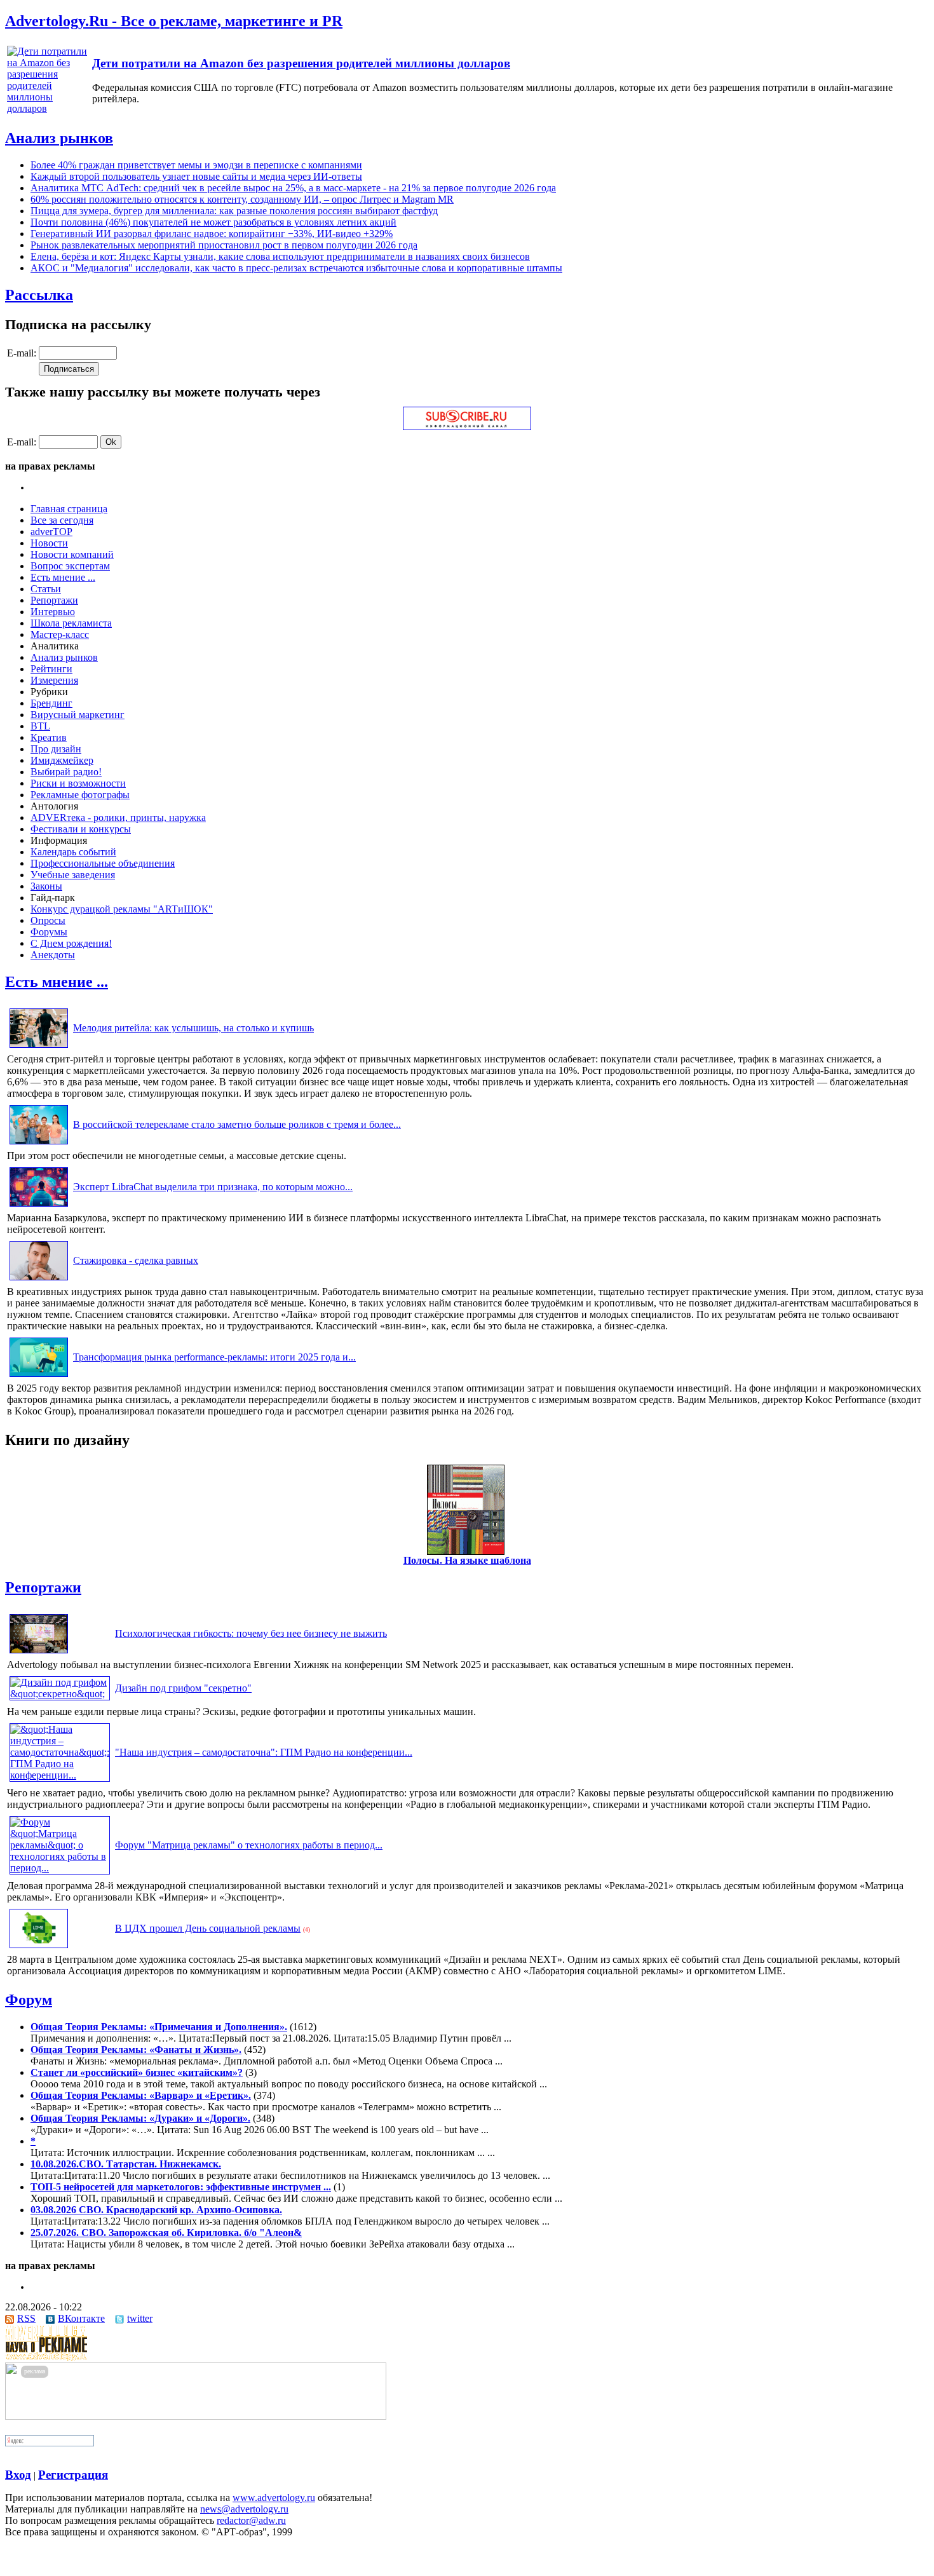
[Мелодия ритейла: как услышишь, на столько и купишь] (39, 1047)
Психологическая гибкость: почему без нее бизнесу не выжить (251, 1633)
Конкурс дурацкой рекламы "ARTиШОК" (122, 909)
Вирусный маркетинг (78, 715)
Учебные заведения (73, 875)
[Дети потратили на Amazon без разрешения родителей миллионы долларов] (48, 108)
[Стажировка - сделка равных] (39, 1280)
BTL (40, 726)
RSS (26, 2318)
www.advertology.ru (274, 2498)
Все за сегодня (62, 520)
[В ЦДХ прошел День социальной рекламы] (39, 1948)
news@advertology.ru (244, 2509)
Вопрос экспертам (70, 566)
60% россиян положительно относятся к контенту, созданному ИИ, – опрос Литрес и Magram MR (242, 199)
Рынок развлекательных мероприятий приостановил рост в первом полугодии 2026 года (224, 245)
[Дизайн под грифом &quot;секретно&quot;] (60, 1694)
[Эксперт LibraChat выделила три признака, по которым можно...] (39, 1206)
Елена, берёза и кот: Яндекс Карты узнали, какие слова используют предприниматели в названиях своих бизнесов (280, 256)
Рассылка (39, 295)
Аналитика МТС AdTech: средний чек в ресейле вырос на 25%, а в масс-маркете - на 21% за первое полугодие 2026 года (293, 188)
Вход (18, 2475)
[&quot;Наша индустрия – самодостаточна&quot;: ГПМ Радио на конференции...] (60, 1775)
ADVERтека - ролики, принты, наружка (118, 817)
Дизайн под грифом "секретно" (183, 1688)
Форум (29, 2000)
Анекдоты (53, 955)
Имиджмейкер (62, 760)
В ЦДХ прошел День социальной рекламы (208, 1928)
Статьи (46, 589)
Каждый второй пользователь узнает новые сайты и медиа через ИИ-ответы (196, 176)
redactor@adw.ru (251, 2520)
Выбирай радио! (66, 772)
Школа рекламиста (71, 623)
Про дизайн (56, 749)
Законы (46, 886)
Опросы (48, 920)
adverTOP (51, 532)
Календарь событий (73, 852)
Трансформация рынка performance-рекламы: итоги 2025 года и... (214, 1357)
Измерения (54, 680)
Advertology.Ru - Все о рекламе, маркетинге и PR (174, 21)
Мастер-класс (60, 634)
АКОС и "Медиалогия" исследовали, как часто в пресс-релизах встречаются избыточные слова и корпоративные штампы (296, 268)
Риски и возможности (78, 783)
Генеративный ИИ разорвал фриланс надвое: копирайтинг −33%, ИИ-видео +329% (212, 234)
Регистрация (73, 2475)
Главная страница (69, 509)
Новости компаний (72, 554)
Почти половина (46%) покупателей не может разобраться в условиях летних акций (213, 222)
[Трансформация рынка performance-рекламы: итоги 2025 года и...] (39, 1377)
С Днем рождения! (71, 943)
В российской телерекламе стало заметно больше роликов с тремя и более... (237, 1124)
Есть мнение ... (63, 577)
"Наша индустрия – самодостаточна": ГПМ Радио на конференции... (264, 1752)
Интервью (53, 612)
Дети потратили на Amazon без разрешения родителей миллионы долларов (301, 63)
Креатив (49, 737)
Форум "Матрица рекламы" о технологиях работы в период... (249, 1845)
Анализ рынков (59, 138)
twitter (140, 2318)
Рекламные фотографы (80, 795)
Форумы (49, 932)
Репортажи (54, 600)
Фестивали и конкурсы (81, 829)
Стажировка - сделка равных (136, 1260)
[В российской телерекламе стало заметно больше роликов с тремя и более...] (39, 1144)
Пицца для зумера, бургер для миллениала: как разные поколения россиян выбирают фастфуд (234, 211)
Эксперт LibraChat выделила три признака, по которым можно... (213, 1187)
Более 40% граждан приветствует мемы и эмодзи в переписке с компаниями (196, 165)
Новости (49, 543)
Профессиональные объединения (103, 863)
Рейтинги (51, 669)
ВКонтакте (81, 2318)
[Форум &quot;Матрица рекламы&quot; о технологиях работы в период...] (60, 1868)
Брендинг (51, 703)
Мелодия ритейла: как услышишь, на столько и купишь (193, 1028)
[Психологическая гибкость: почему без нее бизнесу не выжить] (39, 1653)
